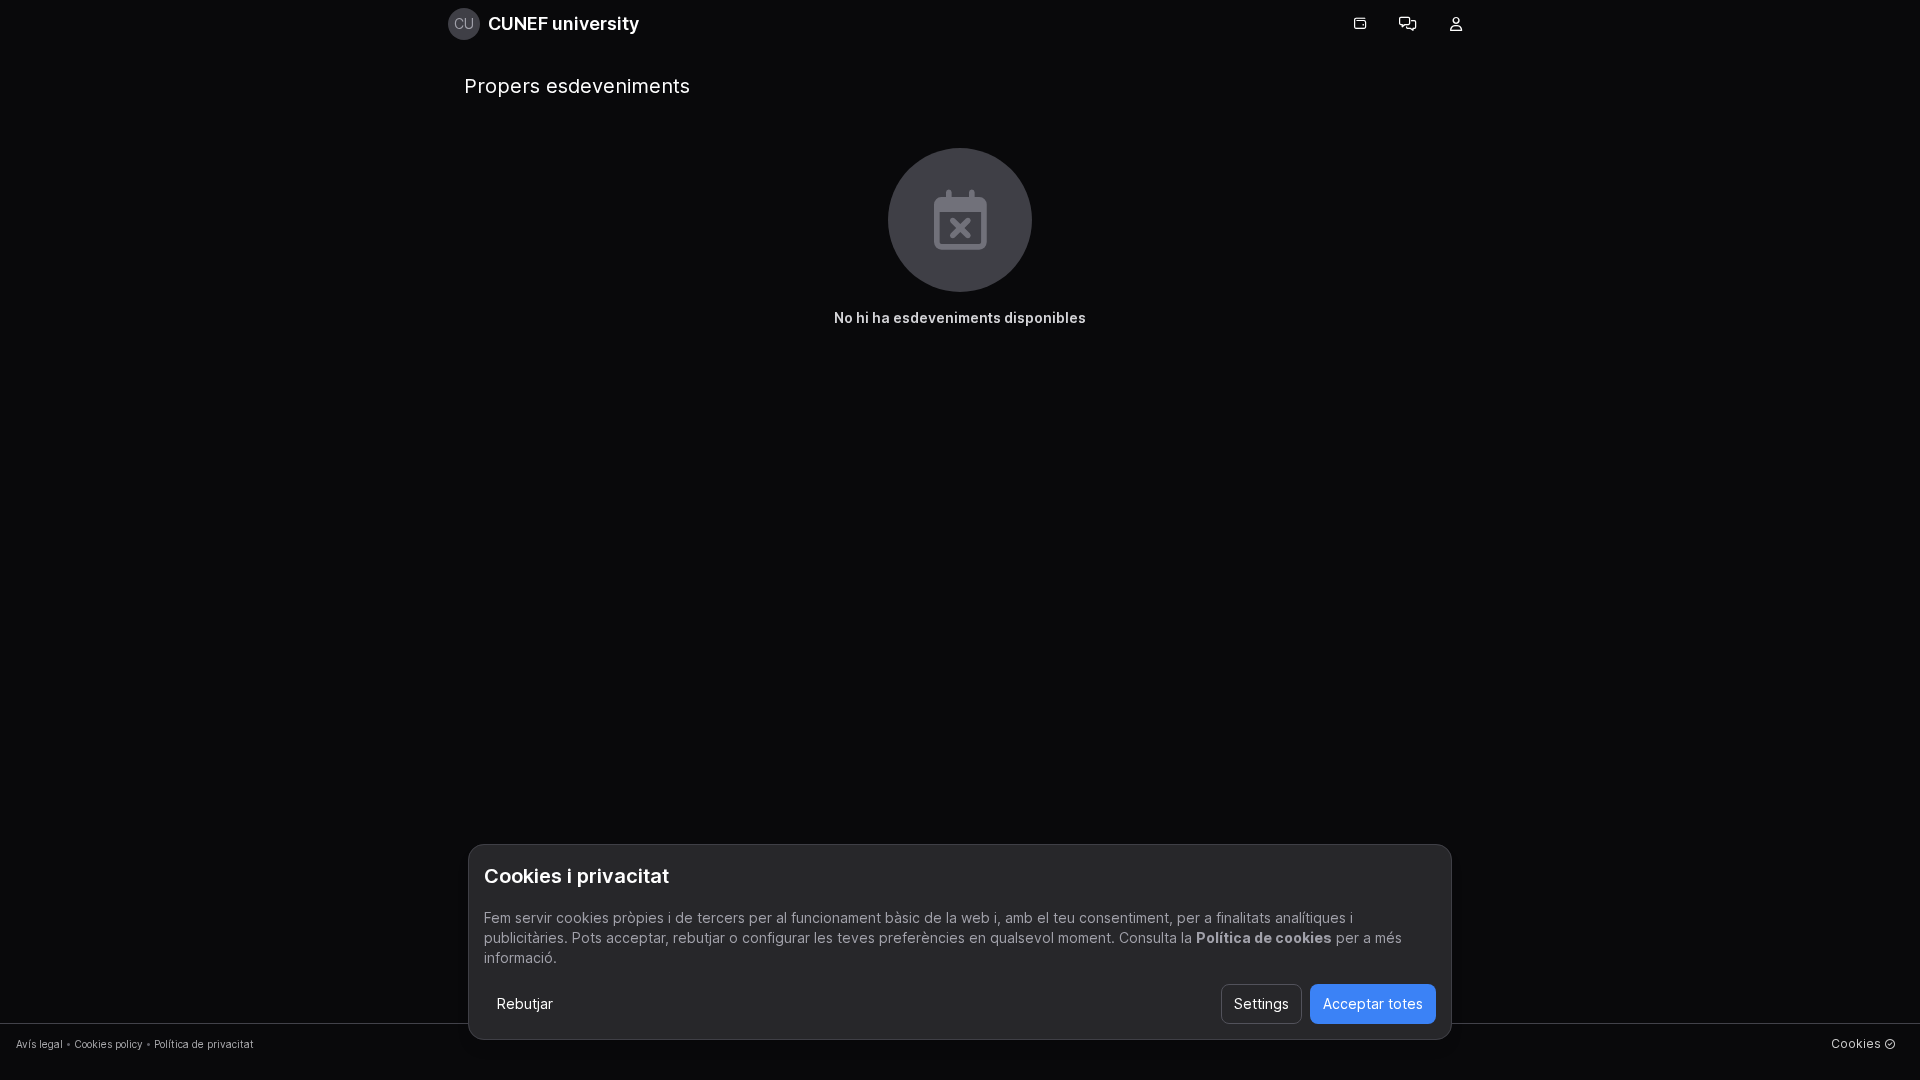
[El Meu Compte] (1456, 24)
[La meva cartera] (1360, 24)
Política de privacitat (204, 1044)
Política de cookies (1264, 937)
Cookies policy (108, 1044)
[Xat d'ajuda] (1408, 24)
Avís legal (39, 1044)
